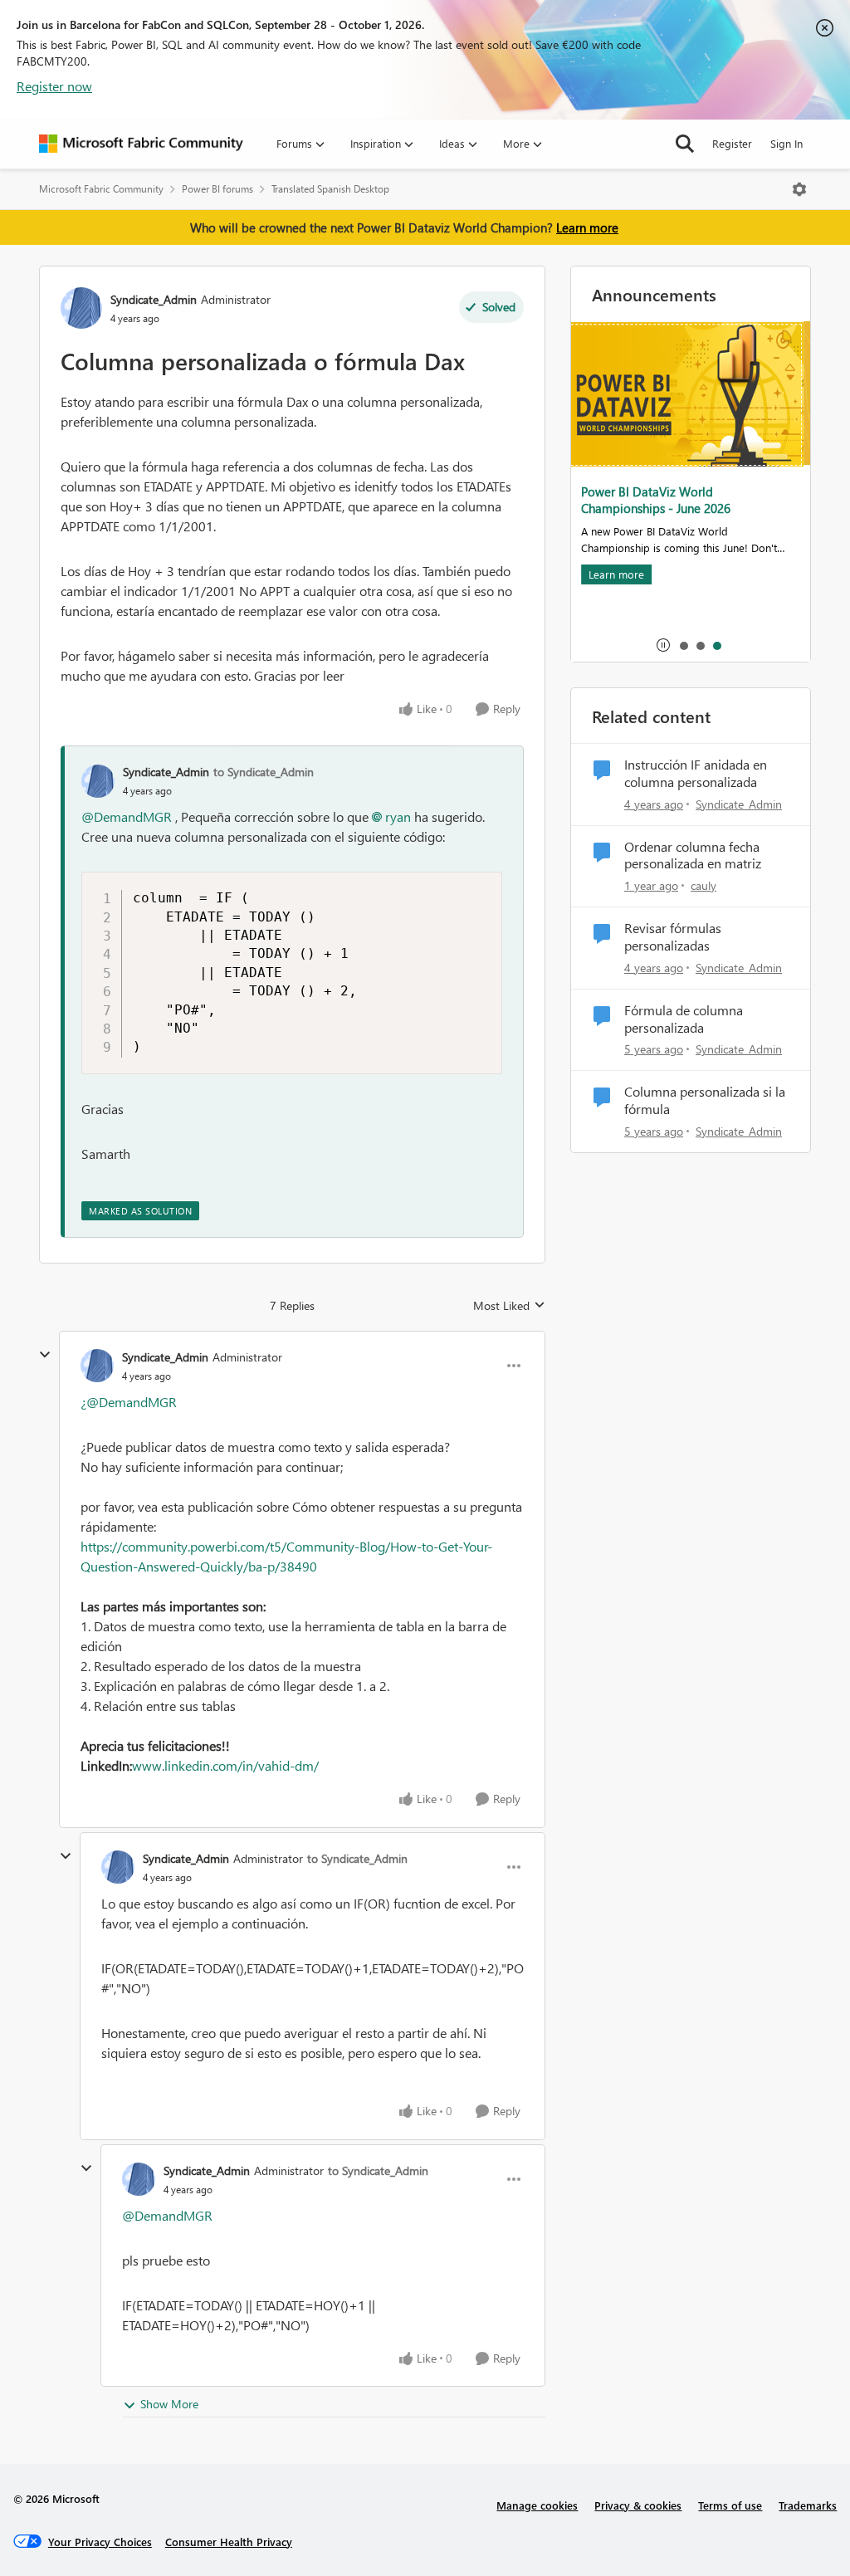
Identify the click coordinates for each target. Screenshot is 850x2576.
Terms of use (730, 2505)
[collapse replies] (45, 1355)
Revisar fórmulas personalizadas (673, 937)
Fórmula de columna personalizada (684, 1019)
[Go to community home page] (141, 144)
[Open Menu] (799, 189)
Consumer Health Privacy (229, 2542)
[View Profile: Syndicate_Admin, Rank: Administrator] (81, 308)
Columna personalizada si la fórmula (705, 1100)
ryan (398, 816)
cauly (703, 885)
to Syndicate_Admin (264, 772)
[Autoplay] (663, 645)
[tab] (683, 645)
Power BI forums (217, 189)
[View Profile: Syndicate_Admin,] (98, 781)
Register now (54, 86)
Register (732, 143)
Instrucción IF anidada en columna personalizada (696, 773)
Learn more (587, 227)
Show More (169, 2404)
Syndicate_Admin (154, 299)
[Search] (685, 144)
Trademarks (808, 2505)
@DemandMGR (127, 816)
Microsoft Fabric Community (101, 189)
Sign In (786, 143)
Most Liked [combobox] (509, 1306)
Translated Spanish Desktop (330, 189)
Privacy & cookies (638, 2505)
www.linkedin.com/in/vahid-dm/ (225, 1765)
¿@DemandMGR (129, 1402)
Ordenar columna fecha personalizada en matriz (693, 855)
